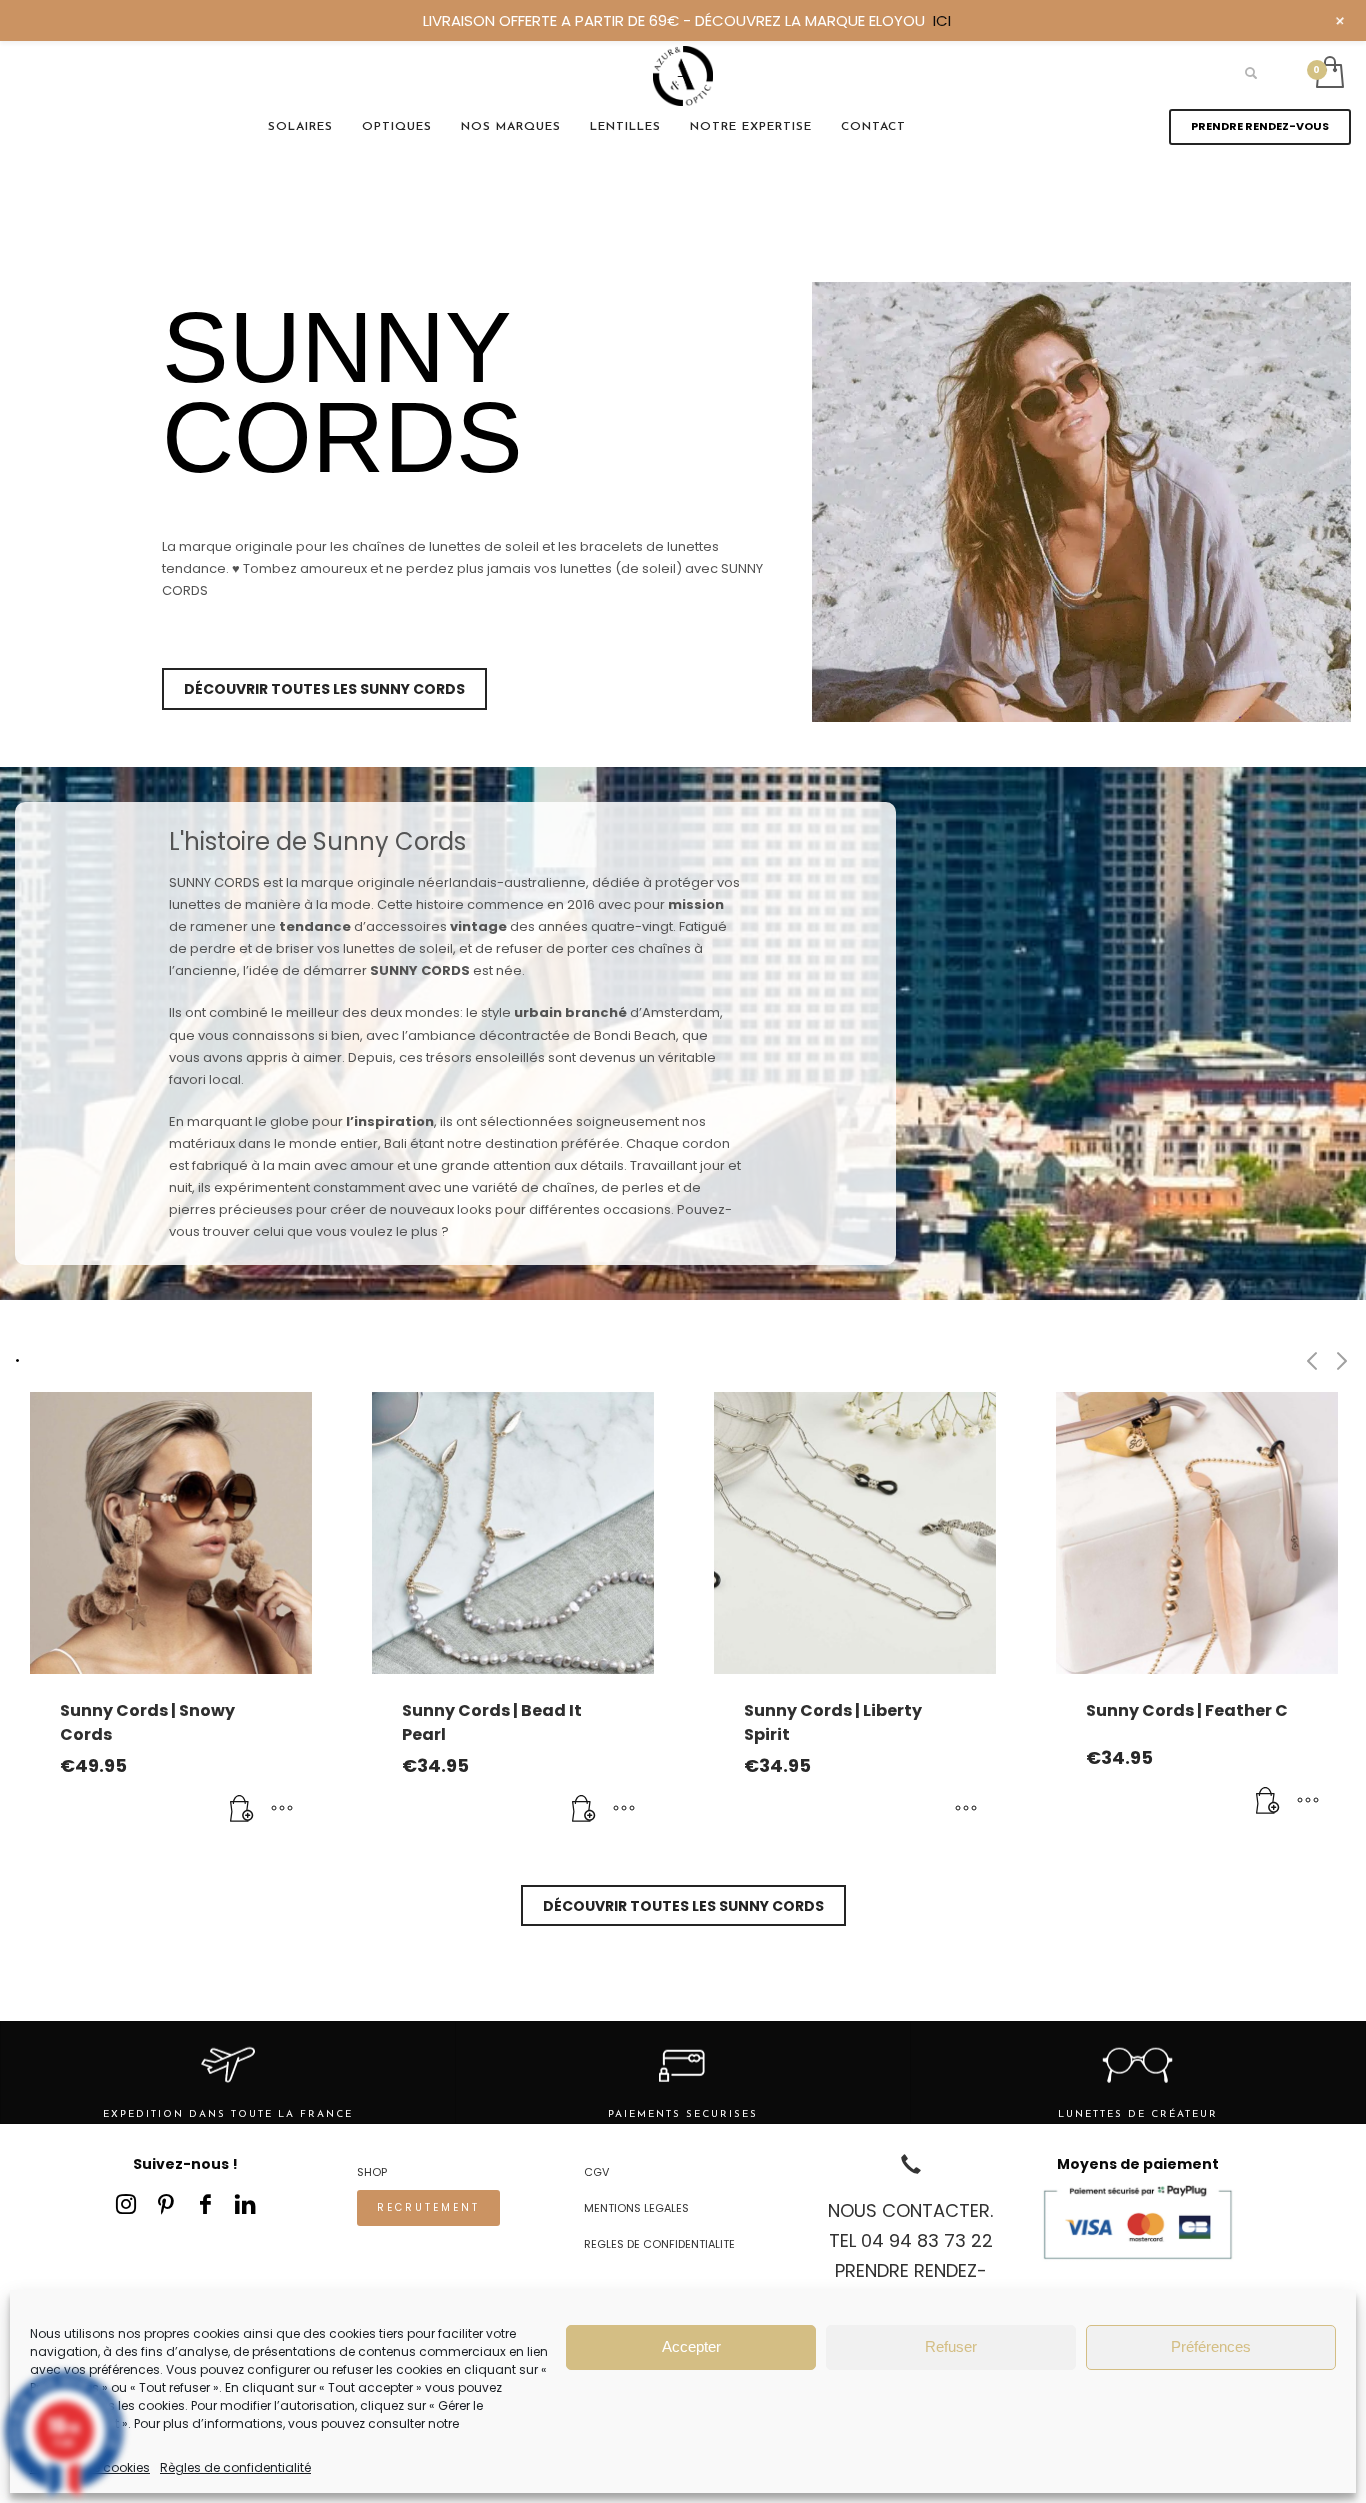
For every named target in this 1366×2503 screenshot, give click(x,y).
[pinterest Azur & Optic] (166, 2204)
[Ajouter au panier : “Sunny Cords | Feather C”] (1268, 1802)
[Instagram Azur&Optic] (126, 2204)
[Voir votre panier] (1328, 74)
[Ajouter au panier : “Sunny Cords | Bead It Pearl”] (584, 1810)
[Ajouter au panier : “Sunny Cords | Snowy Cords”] (242, 1810)
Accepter (691, 2346)
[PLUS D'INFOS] (282, 1810)
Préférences (1211, 2346)
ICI (942, 20)
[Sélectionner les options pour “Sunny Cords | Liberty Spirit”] (966, 1810)
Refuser (951, 2346)
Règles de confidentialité (235, 2467)
